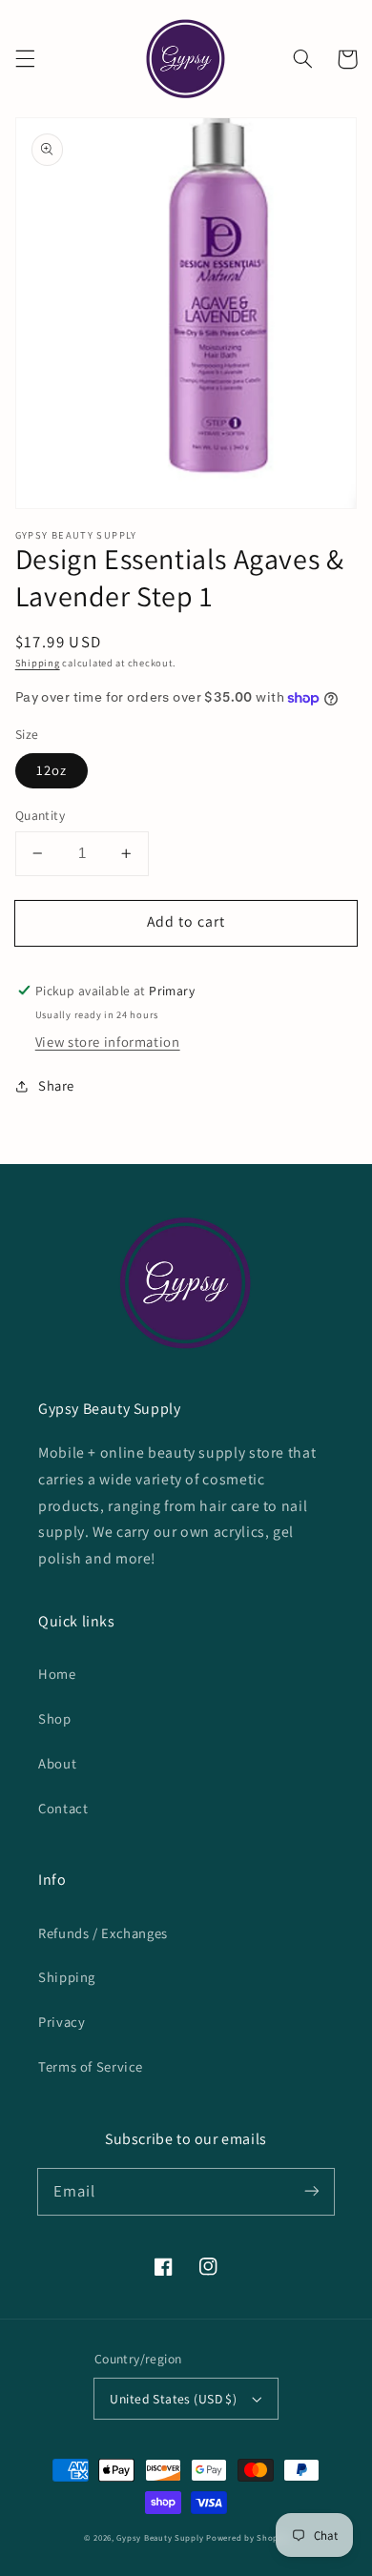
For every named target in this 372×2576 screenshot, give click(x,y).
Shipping (38, 663)
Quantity (40, 815)
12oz (52, 770)
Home (57, 1674)
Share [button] (56, 1085)
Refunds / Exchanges (103, 1933)
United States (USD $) (173, 2399)
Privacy (62, 2022)
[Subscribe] (312, 2191)
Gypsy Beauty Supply (160, 2538)
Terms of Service (91, 2066)
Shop (55, 1718)
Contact (63, 1808)
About (57, 1763)
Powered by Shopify (247, 2538)
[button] (25, 59)
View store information (108, 1042)
